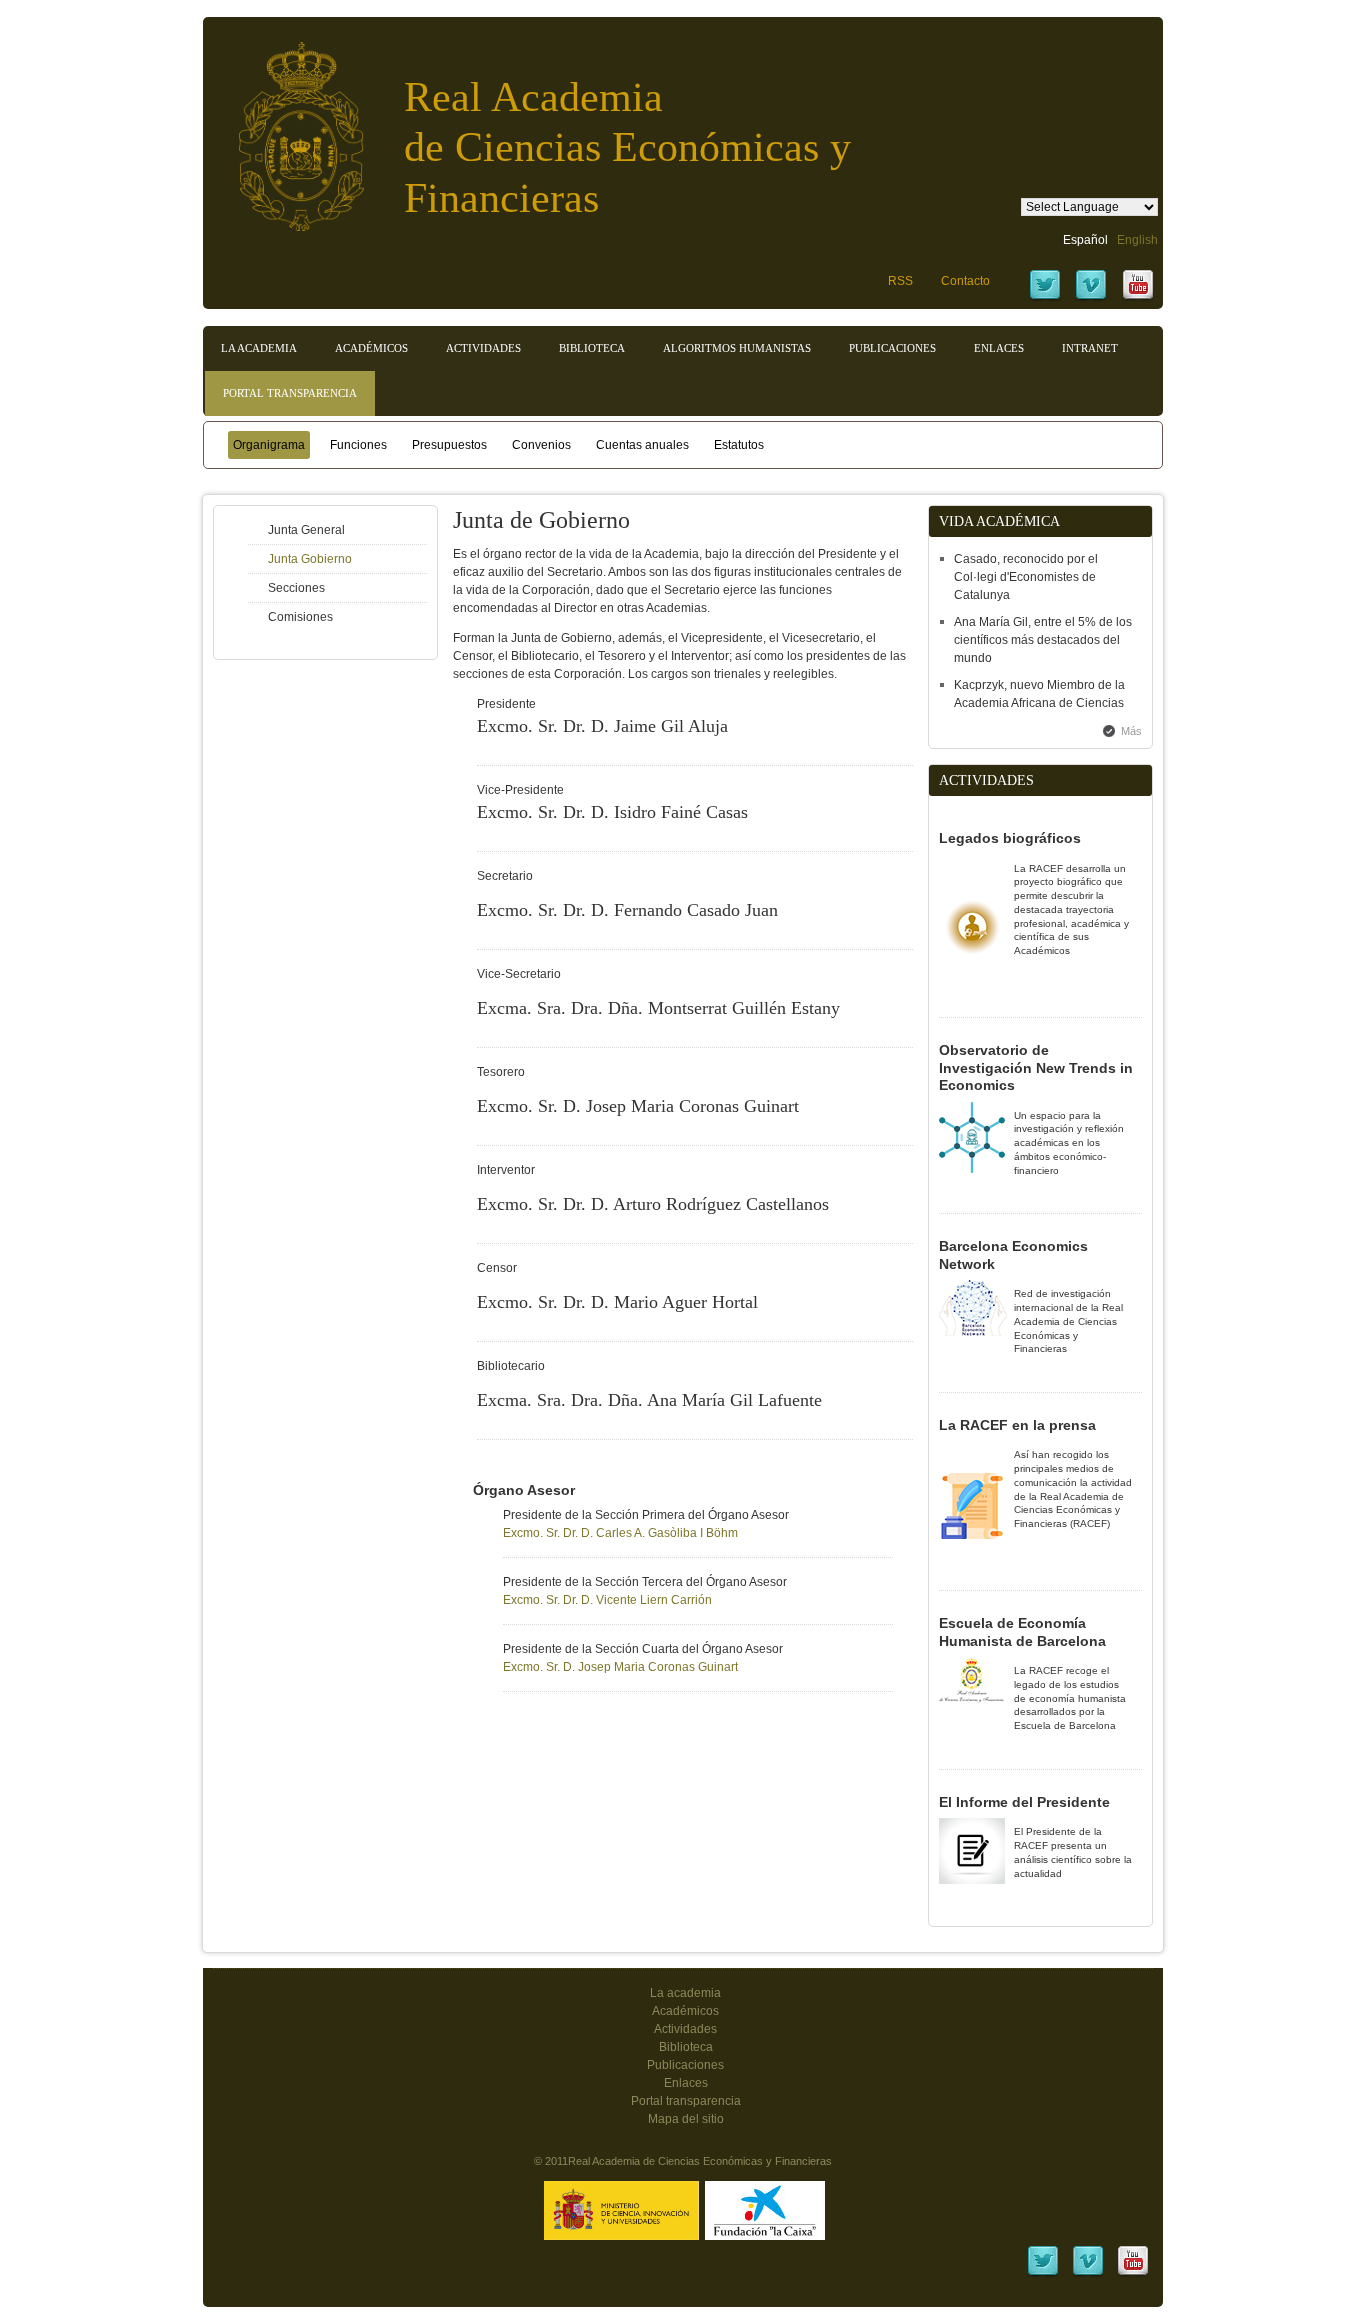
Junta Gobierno (310, 559)
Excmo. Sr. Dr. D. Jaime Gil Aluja (602, 726)
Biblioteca (592, 348)
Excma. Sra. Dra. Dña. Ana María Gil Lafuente (649, 1400)
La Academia (259, 348)
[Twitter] (1045, 298)
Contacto (965, 281)
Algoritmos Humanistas (737, 348)
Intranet (1090, 348)
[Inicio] (286, 126)
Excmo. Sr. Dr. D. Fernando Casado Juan (627, 910)
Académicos (371, 348)
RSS (900, 281)
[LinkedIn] (1043, 2274)
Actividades (483, 348)
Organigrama (269, 445)
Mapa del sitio (686, 2119)
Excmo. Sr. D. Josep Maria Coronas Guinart (638, 1106)
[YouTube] (1138, 298)
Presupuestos (449, 445)
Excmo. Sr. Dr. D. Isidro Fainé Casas (612, 812)
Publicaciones (892, 348)
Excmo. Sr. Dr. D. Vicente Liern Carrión (607, 1600)
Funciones (358, 445)
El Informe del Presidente (1024, 1802)
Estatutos (739, 445)
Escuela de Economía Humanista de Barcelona (1022, 1632)
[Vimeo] (1091, 298)
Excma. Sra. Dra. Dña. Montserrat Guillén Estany (658, 1008)
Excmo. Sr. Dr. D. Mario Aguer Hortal (617, 1302)
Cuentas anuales (642, 445)
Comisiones (300, 617)
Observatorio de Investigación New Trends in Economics (1036, 1067)
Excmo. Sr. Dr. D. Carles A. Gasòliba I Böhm (620, 1533)
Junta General (306, 530)
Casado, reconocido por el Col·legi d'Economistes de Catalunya (1026, 577)
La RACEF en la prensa (1017, 1425)
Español (1085, 240)
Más (1131, 731)
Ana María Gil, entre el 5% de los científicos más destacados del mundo (1043, 640)
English (1137, 240)
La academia (685, 1993)
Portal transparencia (290, 393)
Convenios (541, 445)
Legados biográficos (1010, 838)
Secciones (296, 588)
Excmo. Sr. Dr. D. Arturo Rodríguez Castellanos (653, 1204)
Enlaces (999, 348)
